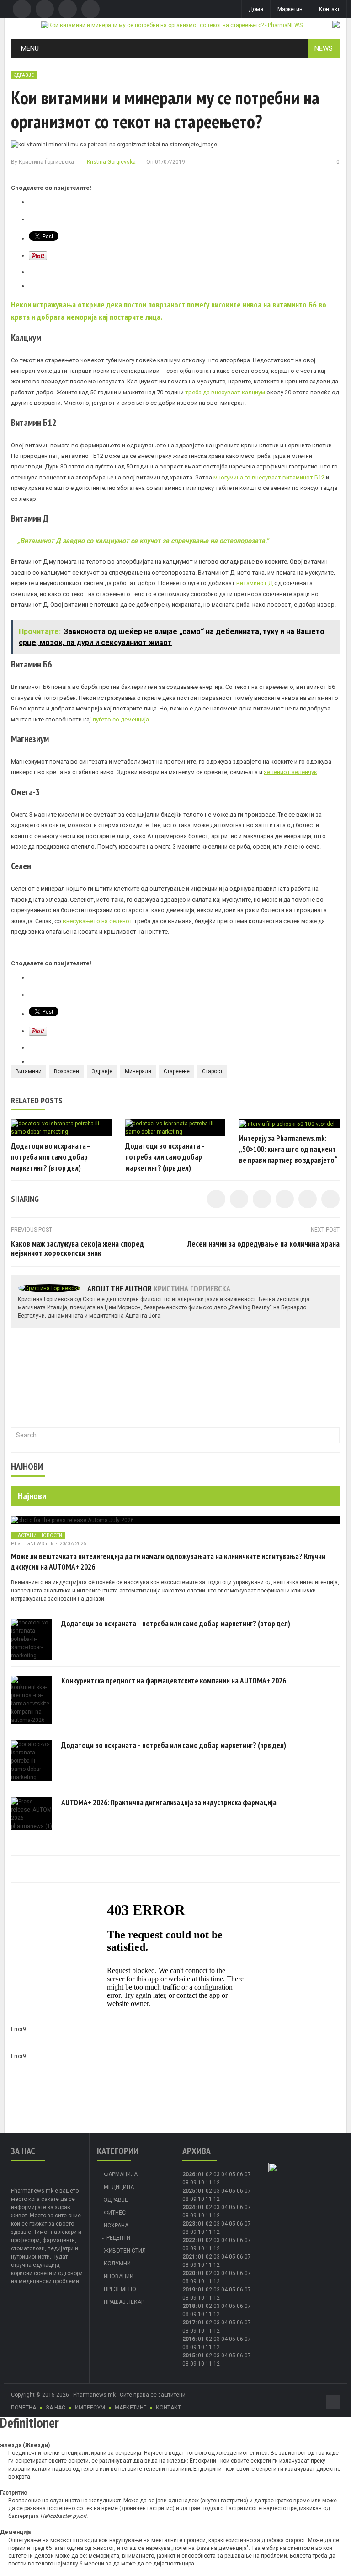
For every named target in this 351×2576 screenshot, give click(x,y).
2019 (189, 2290)
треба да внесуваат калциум (225, 392)
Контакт (329, 9)
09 (193, 2199)
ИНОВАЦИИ (119, 2276)
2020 (189, 2273)
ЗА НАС (56, 2408)
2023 (189, 2224)
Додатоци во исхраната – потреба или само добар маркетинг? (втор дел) (51, 1157)
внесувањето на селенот (98, 921)
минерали (138, 1071)
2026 (189, 2174)
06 (240, 2174)
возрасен (66, 1071)
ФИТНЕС (115, 2213)
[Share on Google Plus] (308, 1199)
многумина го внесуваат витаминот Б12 (269, 477)
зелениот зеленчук (290, 772)
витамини (29, 1071)
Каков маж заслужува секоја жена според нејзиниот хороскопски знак (77, 1248)
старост (212, 1071)
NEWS (324, 48)
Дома (256, 9)
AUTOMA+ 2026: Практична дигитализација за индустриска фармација (169, 1802)
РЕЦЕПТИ (118, 2238)
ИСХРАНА (116, 2226)
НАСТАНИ (25, 1535)
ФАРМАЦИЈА (121, 2174)
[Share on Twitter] (239, 1199)
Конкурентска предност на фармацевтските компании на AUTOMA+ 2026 (174, 1681)
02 (209, 2174)
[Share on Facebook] (216, 1199)
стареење (177, 1071)
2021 (189, 2257)
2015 (189, 2356)
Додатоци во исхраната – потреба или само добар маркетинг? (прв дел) (165, 1157)
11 (209, 2199)
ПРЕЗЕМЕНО (120, 2289)
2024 (189, 2207)
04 (224, 2174)
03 (217, 2174)
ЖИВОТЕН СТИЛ (125, 2251)
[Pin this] (330, 1199)
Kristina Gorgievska (111, 162)
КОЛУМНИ (117, 2264)
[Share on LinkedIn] (262, 1199)
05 (232, 2174)
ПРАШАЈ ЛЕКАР (124, 2302)
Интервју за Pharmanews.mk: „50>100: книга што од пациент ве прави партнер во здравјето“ (288, 1149)
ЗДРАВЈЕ (24, 75)
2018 (189, 2306)
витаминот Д (255, 583)
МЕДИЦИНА (119, 2187)
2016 (189, 2339)
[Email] (68, 9)
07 (248, 2174)
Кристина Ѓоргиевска (46, 162)
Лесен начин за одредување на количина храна (263, 1244)
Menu (30, 48)
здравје (102, 1071)
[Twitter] (45, 9)
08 (186, 2199)
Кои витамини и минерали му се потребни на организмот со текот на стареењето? (165, 109)
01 (201, 2174)
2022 (189, 2240)
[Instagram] (90, 9)
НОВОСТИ (51, 1535)
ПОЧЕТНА (24, 2408)
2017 (189, 2323)
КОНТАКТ (168, 2408)
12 (217, 2199)
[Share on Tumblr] (285, 1199)
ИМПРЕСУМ (90, 2408)
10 (201, 2199)
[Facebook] (22, 9)
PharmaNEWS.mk (32, 1544)
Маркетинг (291, 9)
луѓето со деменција (121, 719)
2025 (189, 2191)
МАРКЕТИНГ (130, 2408)
